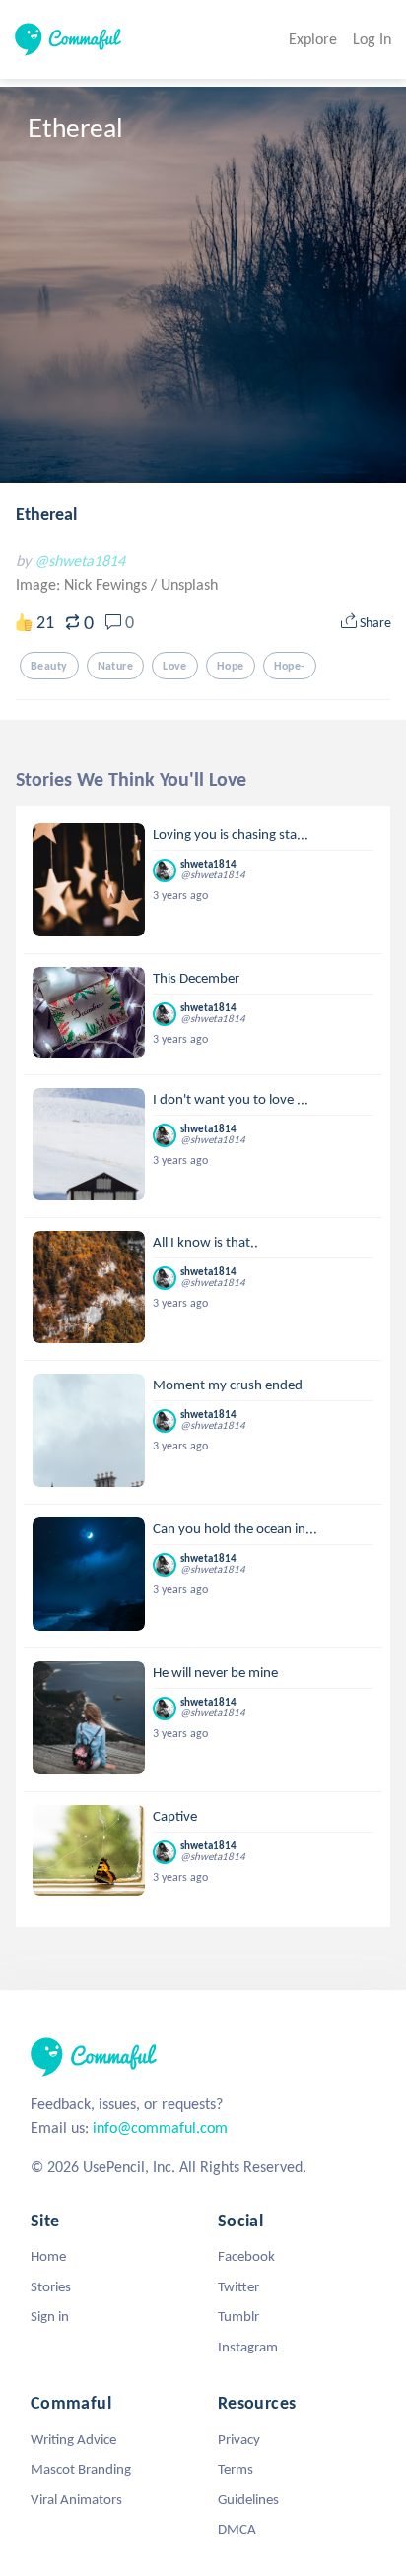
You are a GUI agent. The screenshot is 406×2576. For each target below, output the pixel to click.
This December (196, 978)
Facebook (246, 2256)
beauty (49, 666)
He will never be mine (215, 1672)
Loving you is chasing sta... (231, 834)
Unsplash (189, 584)
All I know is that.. (205, 1242)
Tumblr (238, 2316)
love (175, 666)
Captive (175, 1816)
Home (48, 2256)
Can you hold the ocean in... (235, 1528)
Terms (236, 2469)
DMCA (237, 2529)
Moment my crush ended (228, 1385)
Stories (51, 2286)
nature (116, 666)
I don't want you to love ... (231, 1099)
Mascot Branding (81, 2469)
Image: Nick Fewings (83, 584)
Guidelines (248, 2499)
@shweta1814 (80, 561)
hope (231, 666)
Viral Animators (76, 2499)
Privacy (239, 2439)
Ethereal (46, 514)
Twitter (238, 2286)
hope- (290, 666)
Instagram (248, 2347)
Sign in (50, 2316)
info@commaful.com (160, 2127)
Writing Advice (73, 2439)
